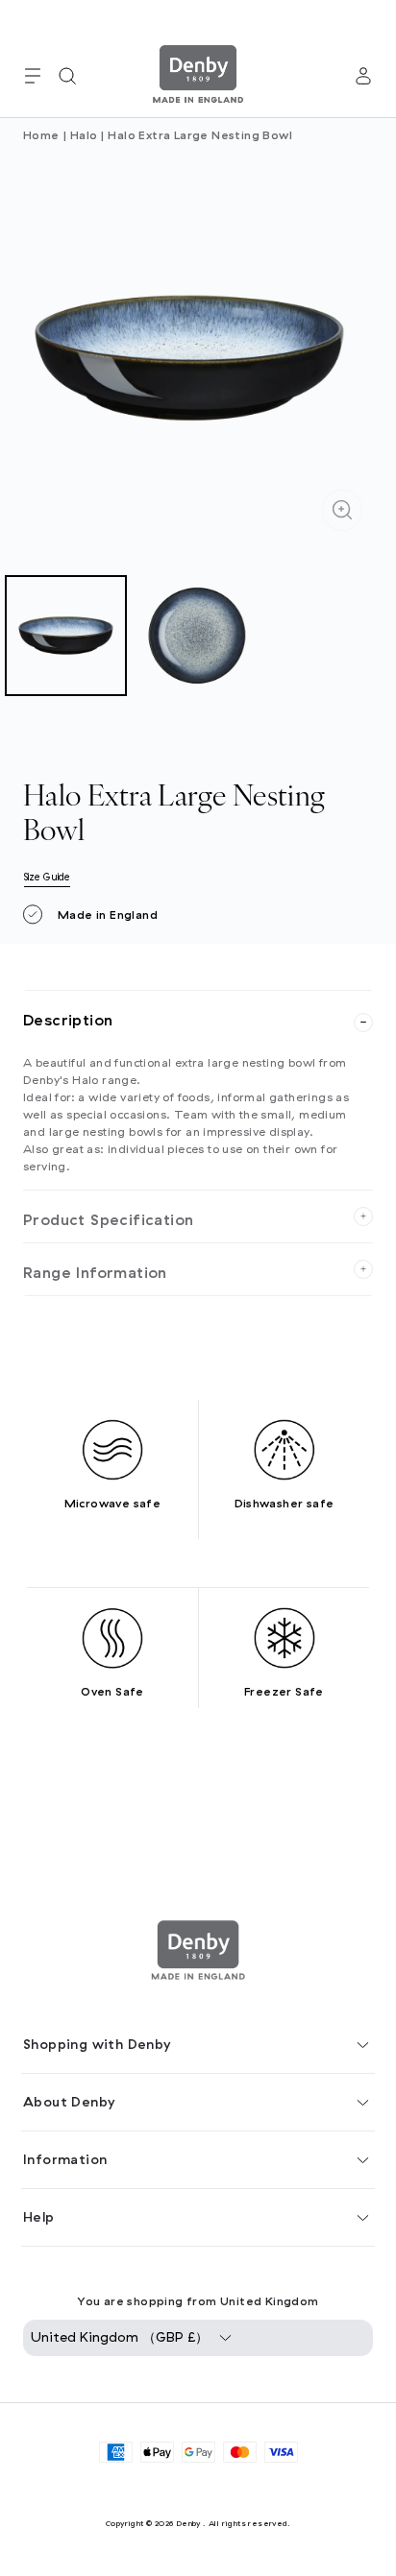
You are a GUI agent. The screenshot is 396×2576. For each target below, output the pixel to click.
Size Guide (47, 877)
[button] (33, 76)
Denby (188, 2523)
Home (41, 135)
